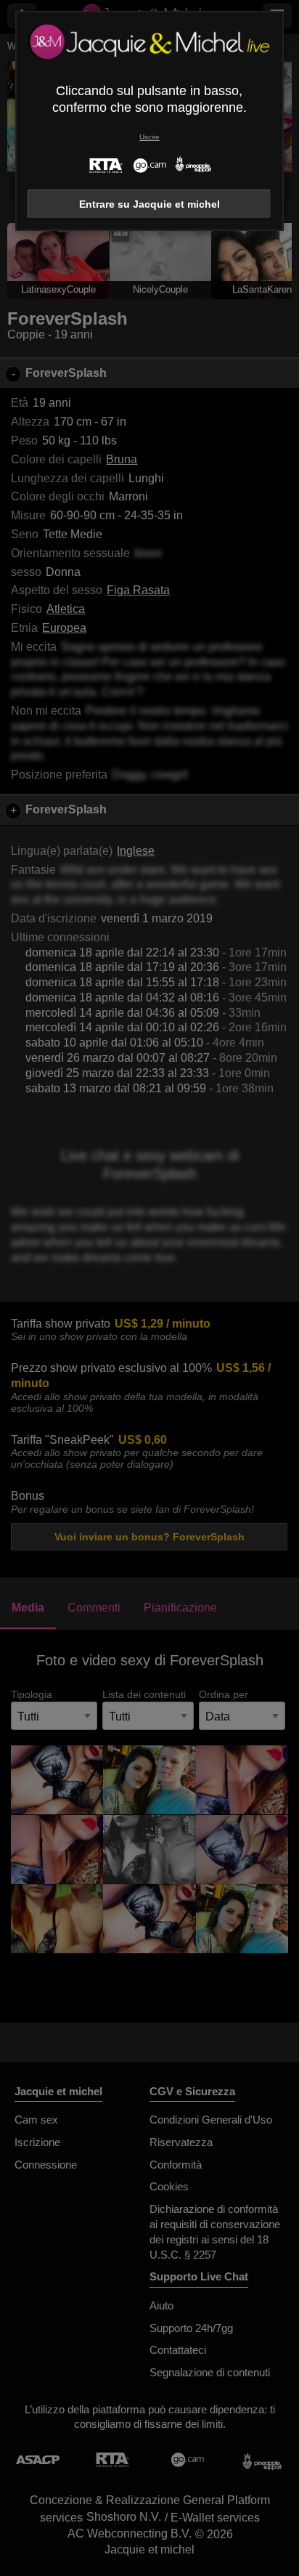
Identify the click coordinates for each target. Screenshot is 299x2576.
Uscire (149, 137)
